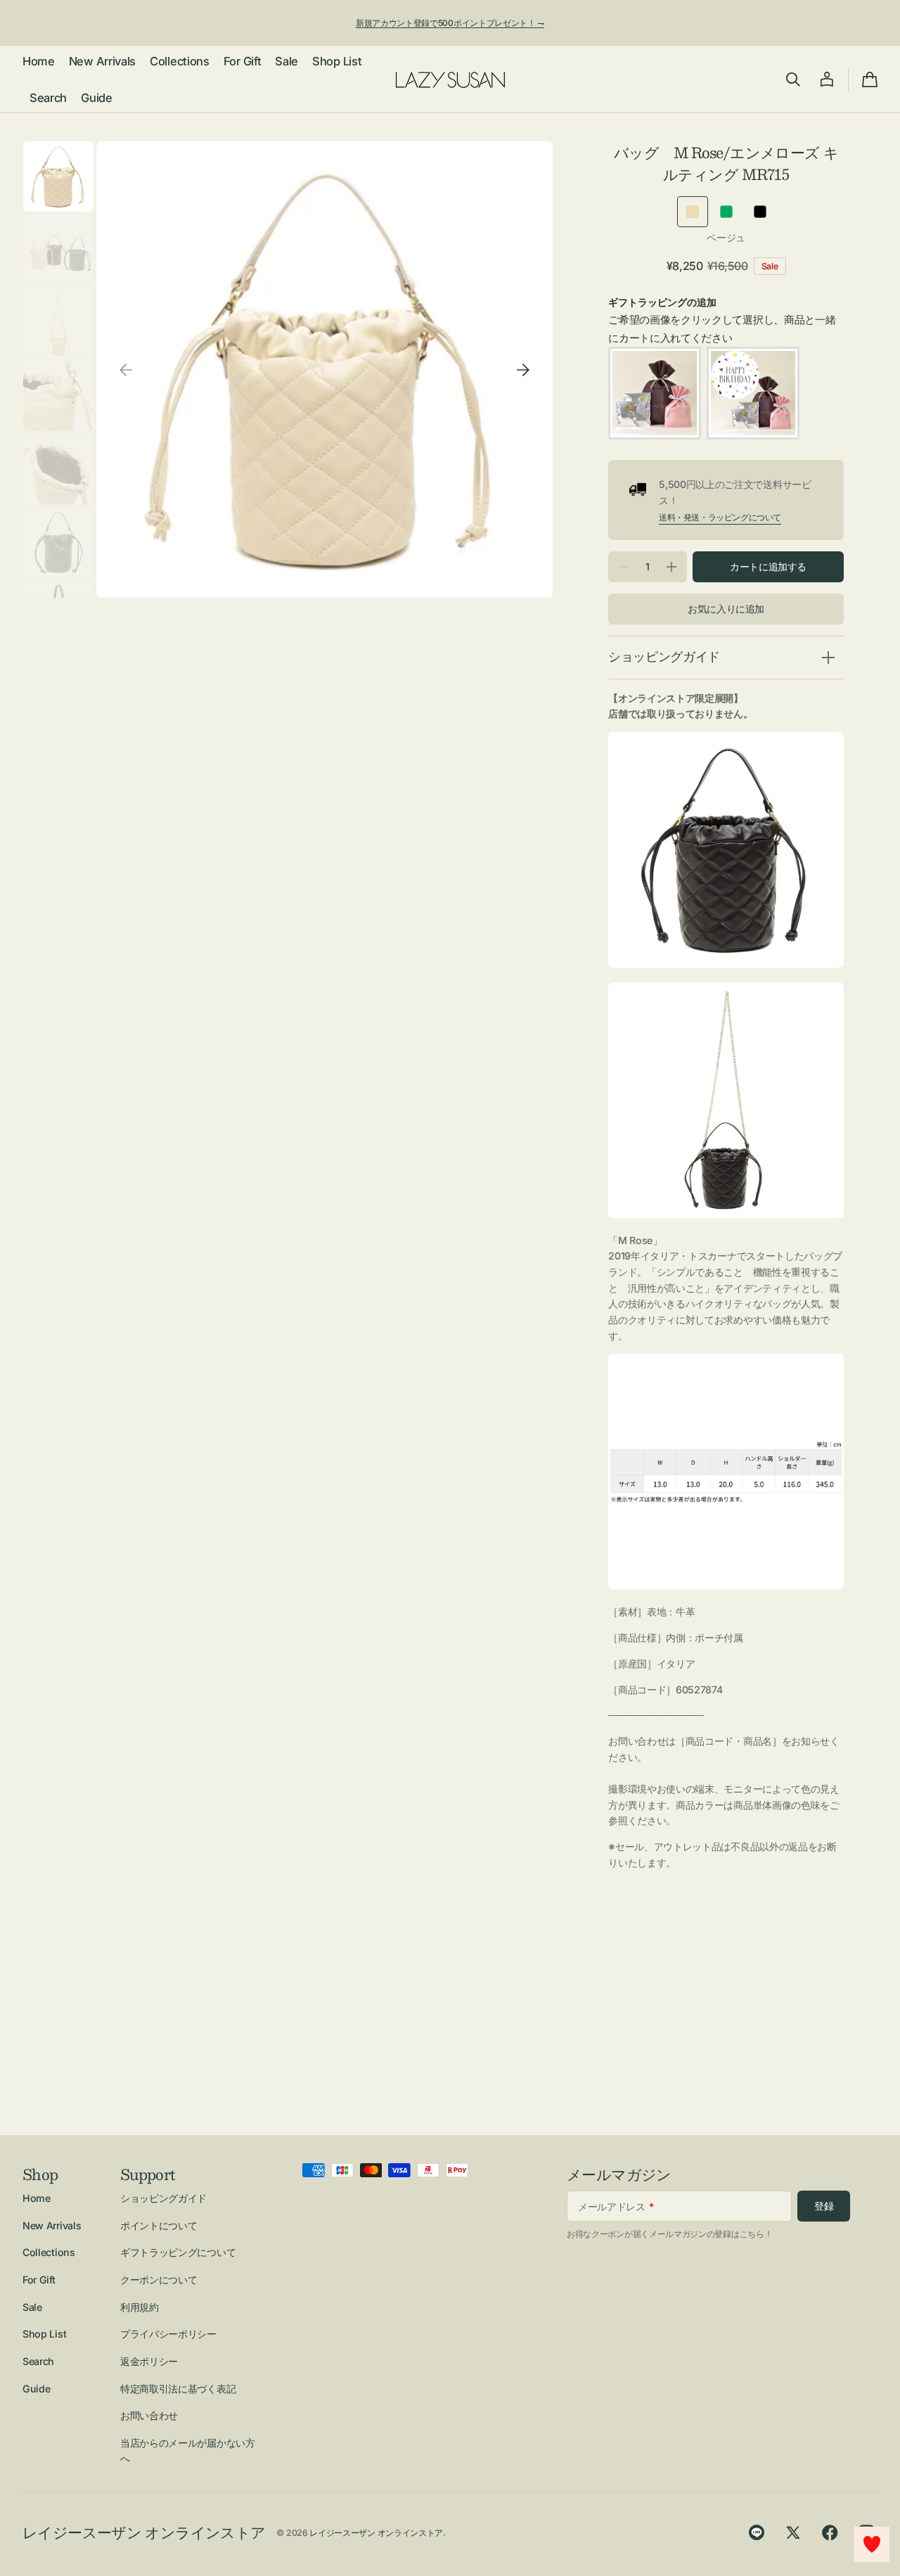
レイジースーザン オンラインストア (376, 2533)
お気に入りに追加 (726, 609)
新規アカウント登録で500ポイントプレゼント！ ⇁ (450, 23)
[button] (793, 79)
